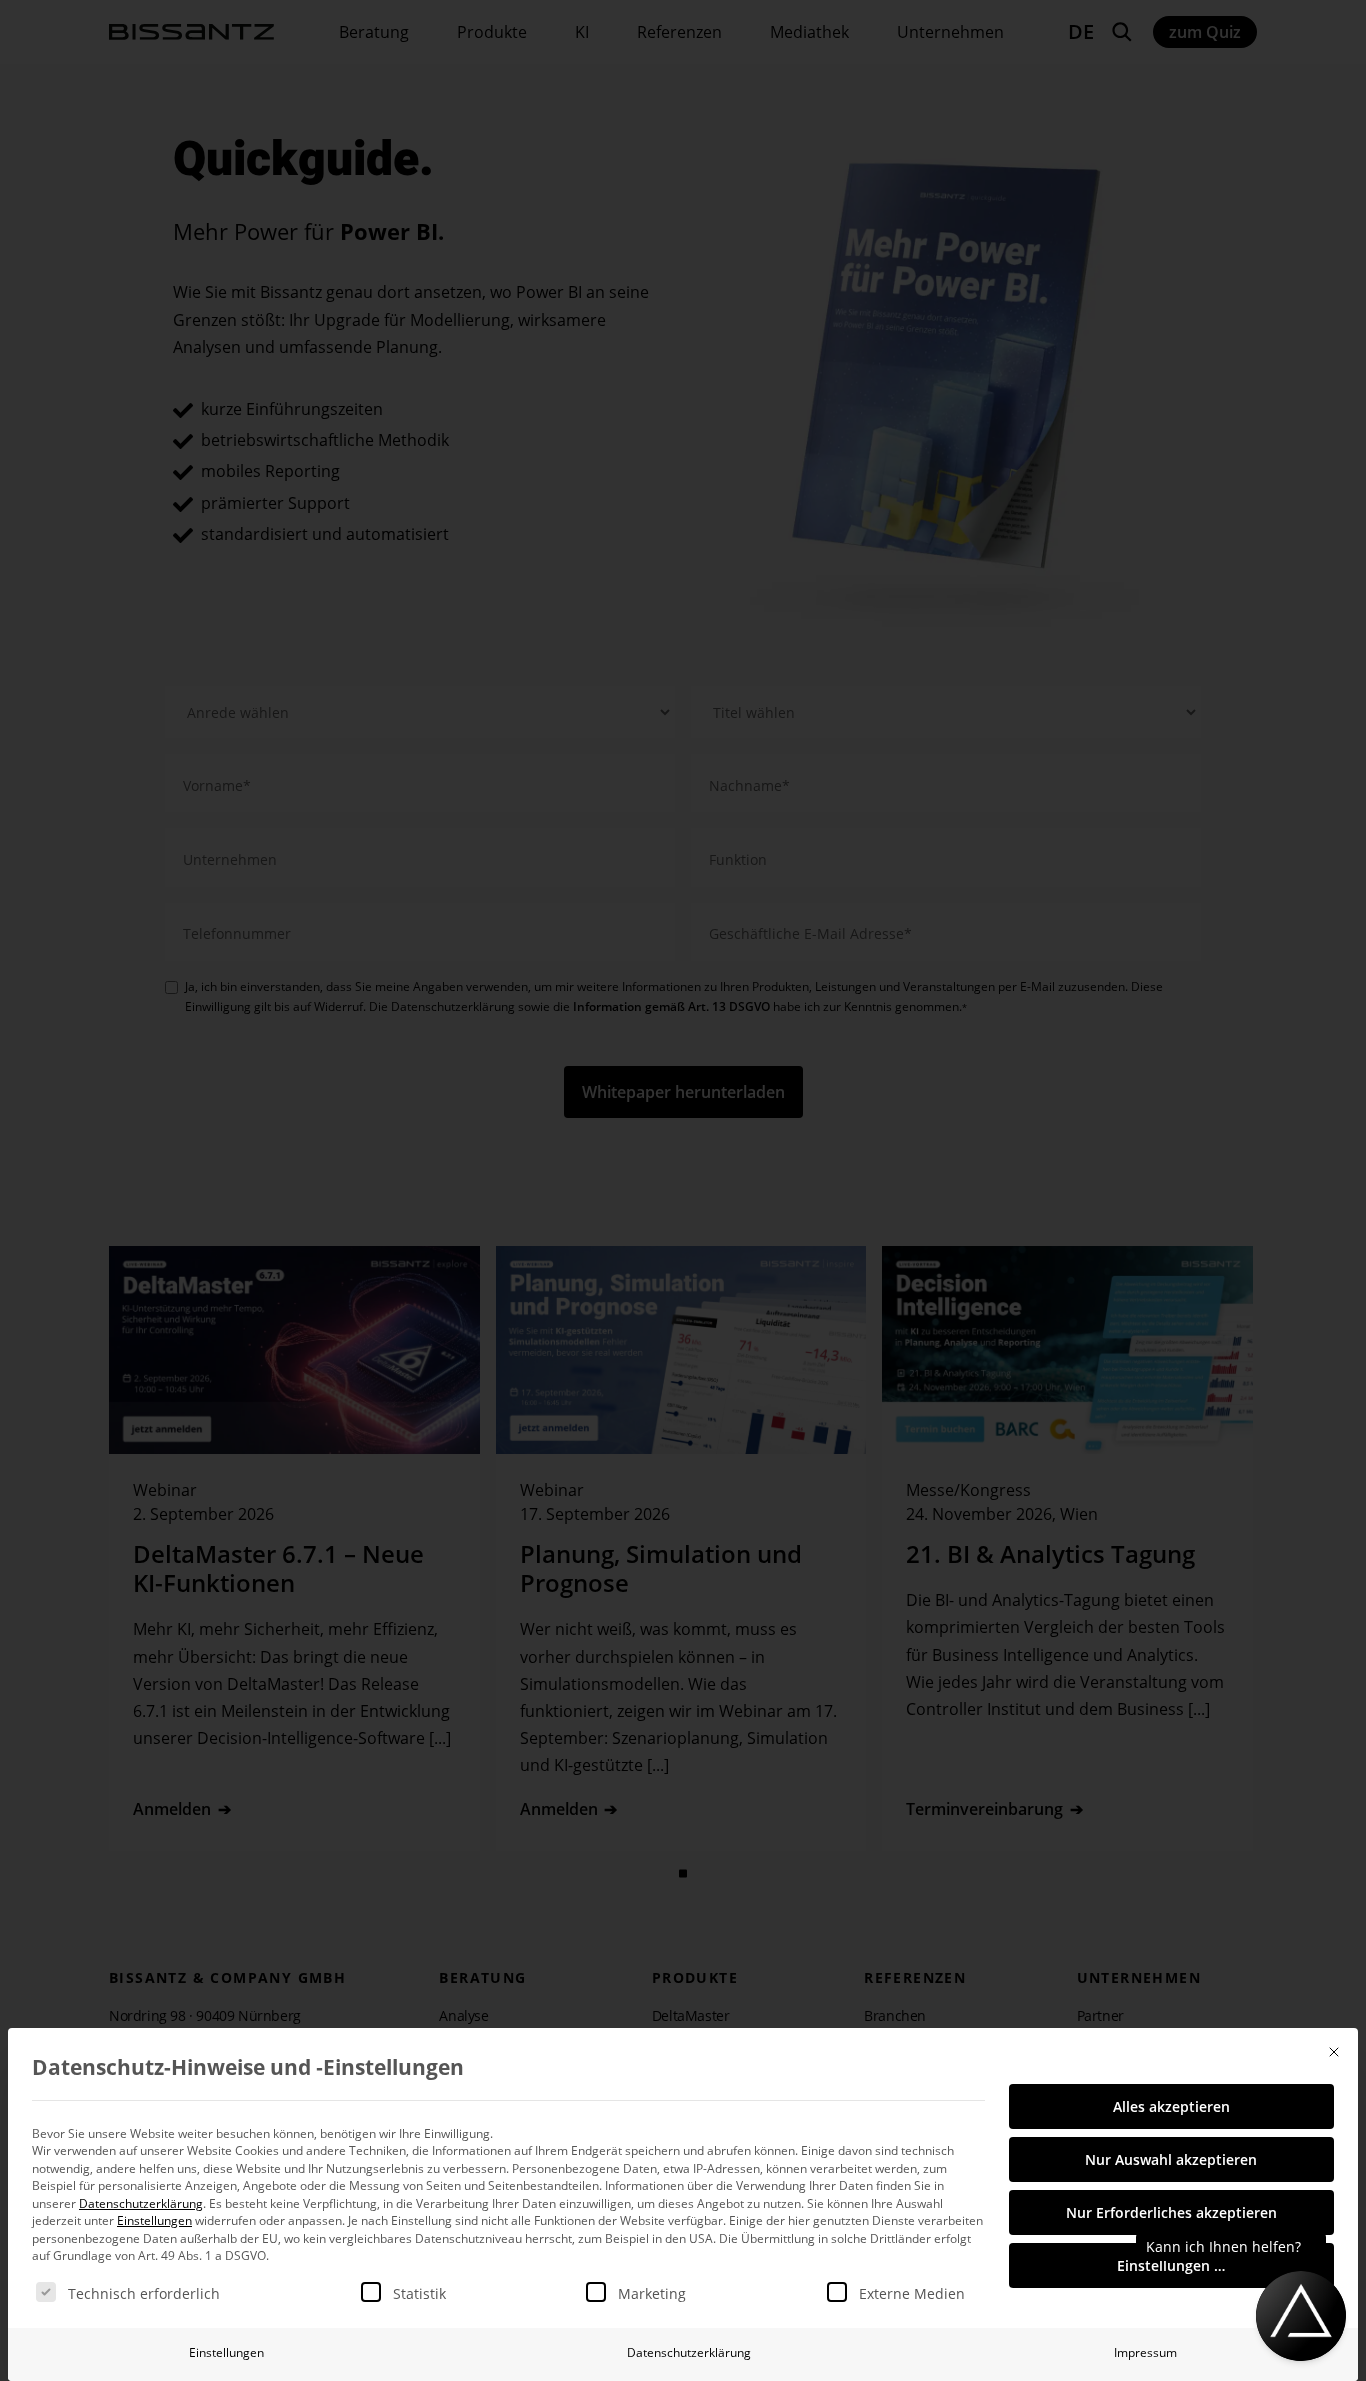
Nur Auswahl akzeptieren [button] (1171, 2159)
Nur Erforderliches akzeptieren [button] (1171, 2212)
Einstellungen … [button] (1171, 2265)
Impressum (1145, 2352)
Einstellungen (226, 2352)
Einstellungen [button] (154, 2220)
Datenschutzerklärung (141, 2203)
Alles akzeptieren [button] (1171, 2106)
